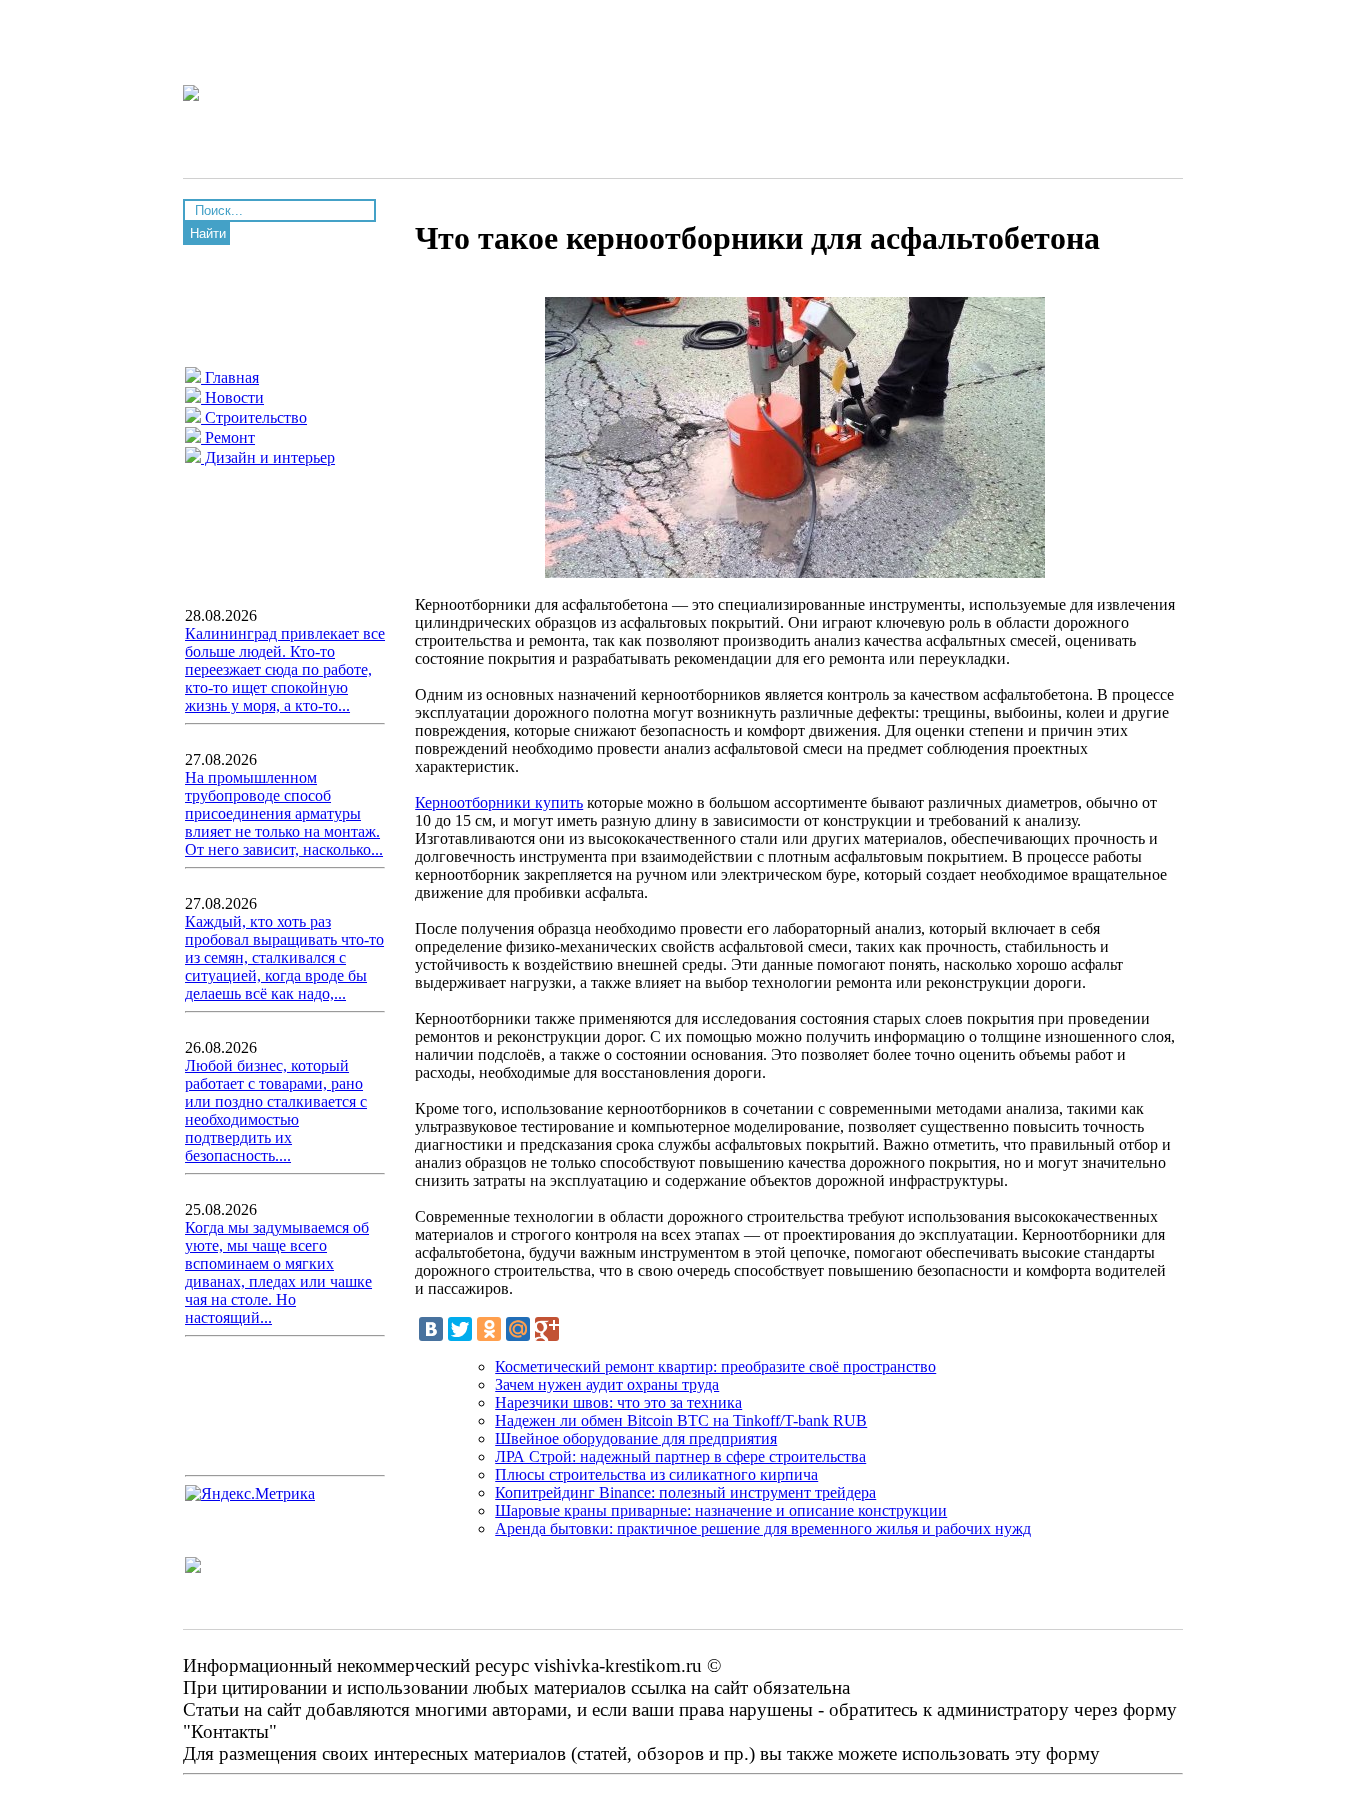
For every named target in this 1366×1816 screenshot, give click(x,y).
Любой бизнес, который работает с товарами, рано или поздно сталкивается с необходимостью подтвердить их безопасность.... (276, 1110)
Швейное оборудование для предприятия (636, 1438)
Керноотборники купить (499, 802)
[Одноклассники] (489, 1329)
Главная (230, 377)
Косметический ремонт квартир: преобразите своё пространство (715, 1366)
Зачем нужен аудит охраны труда (607, 1384)
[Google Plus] (547, 1329)
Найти (208, 233)
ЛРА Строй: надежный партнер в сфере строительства (680, 1456)
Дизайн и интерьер (268, 457)
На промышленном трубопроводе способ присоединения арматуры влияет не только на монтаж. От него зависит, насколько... (284, 813)
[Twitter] (460, 1329)
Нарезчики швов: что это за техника (618, 1402)
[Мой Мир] (518, 1329)
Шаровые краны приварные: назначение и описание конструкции (721, 1510)
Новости (232, 397)
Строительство (254, 417)
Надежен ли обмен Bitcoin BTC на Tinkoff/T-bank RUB (681, 1420)
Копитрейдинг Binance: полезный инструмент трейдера (685, 1492)
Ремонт (228, 437)
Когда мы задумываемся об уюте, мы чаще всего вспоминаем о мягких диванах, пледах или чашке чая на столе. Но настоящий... (278, 1272)
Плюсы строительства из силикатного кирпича (656, 1474)
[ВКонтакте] (431, 1329)
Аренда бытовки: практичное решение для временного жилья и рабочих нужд (763, 1528)
